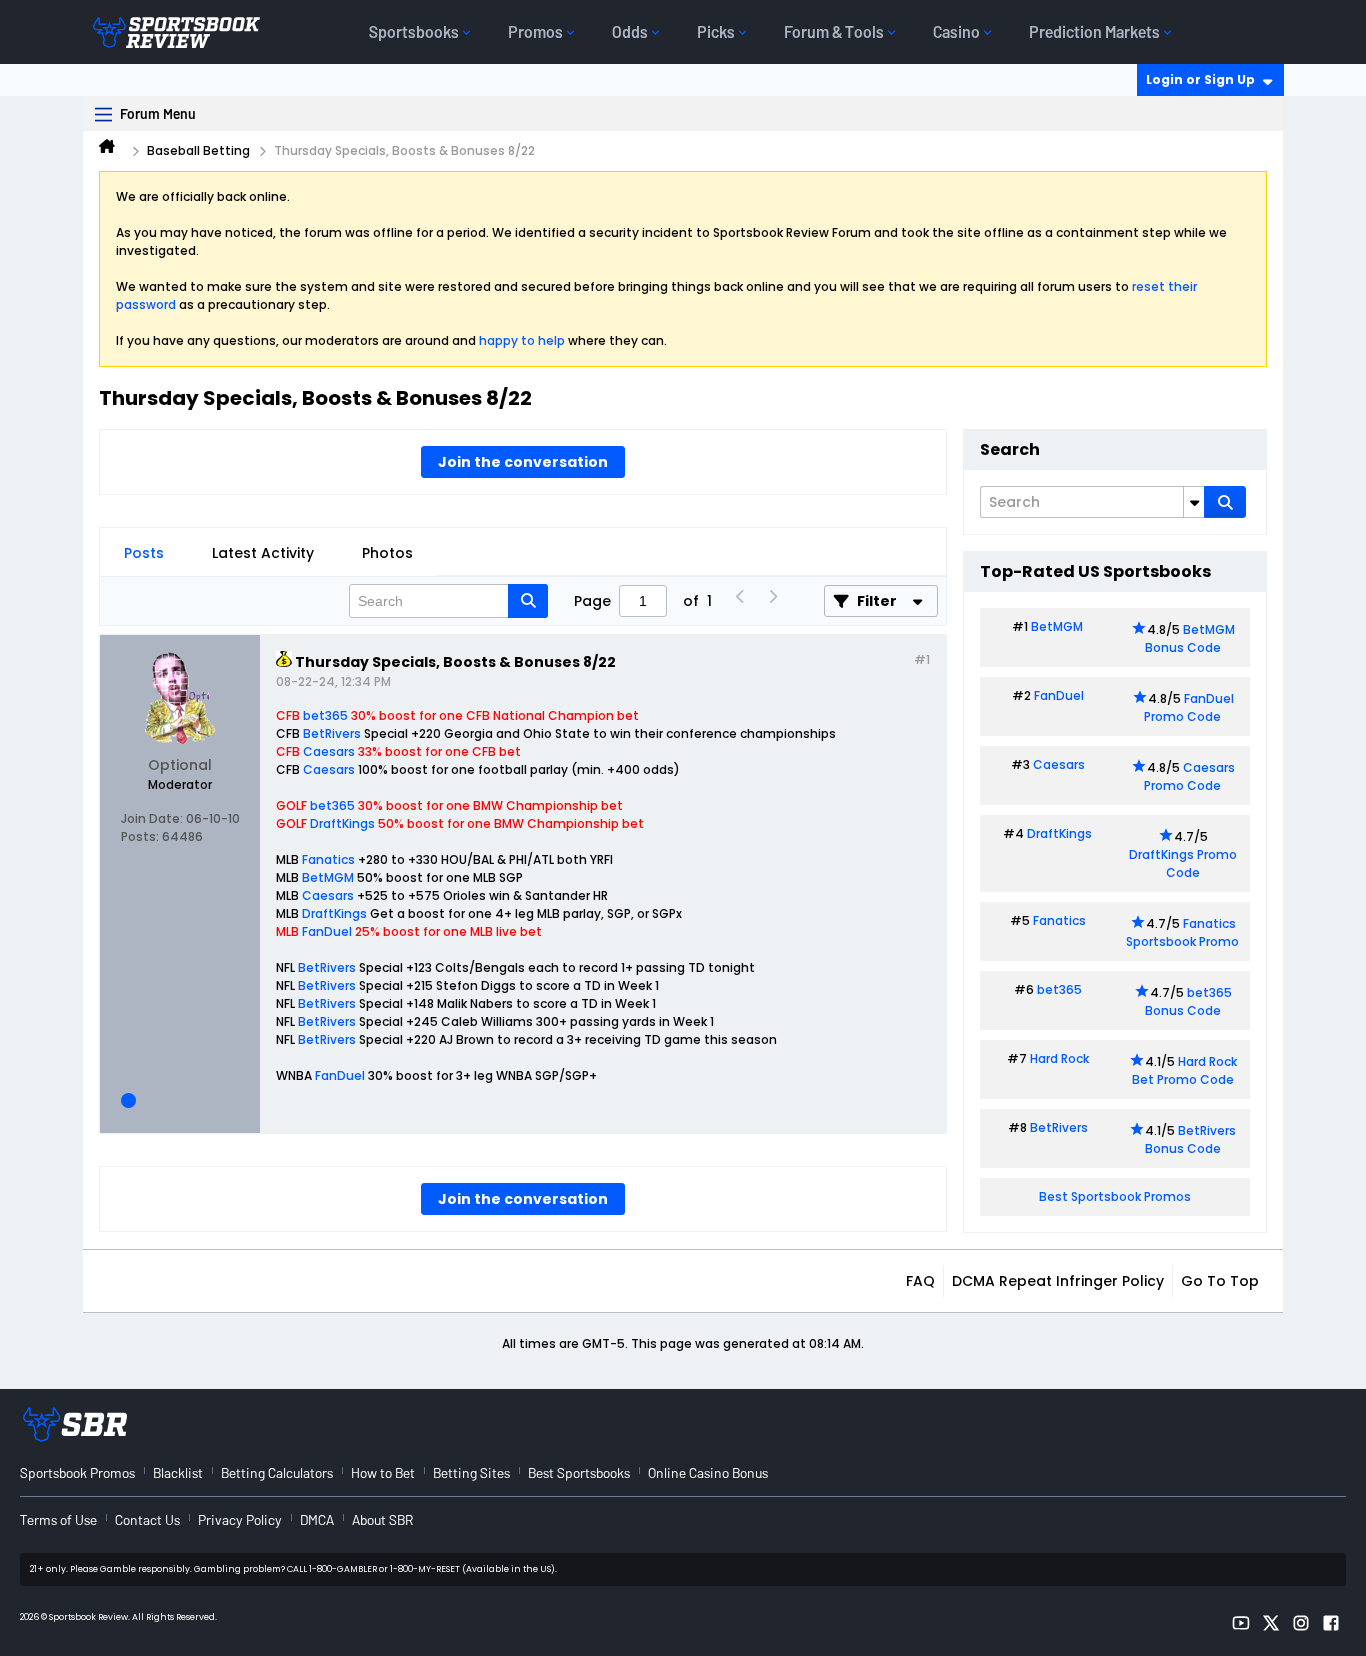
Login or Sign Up (1200, 79)
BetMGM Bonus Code (1190, 638)
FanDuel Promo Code (1189, 707)
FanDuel (327, 931)
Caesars (329, 751)
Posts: (140, 836)
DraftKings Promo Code (1183, 863)
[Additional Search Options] (1194, 502)
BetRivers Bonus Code (1191, 1139)
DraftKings (342, 823)
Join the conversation (523, 462)
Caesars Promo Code (1189, 776)
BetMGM (328, 877)
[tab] (144, 553)
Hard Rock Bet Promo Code (1184, 1070)
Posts (144, 553)
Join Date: (152, 818)
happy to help (522, 340)
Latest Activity (263, 553)
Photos (387, 553)
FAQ (920, 1281)
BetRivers (332, 733)
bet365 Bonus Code (1188, 1001)
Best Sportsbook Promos (1115, 1196)
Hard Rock (1059, 1058)
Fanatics (328, 859)
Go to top (1220, 1281)
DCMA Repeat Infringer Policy (1058, 1281)
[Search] (1225, 502)
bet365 (325, 715)
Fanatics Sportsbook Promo (1182, 932)
